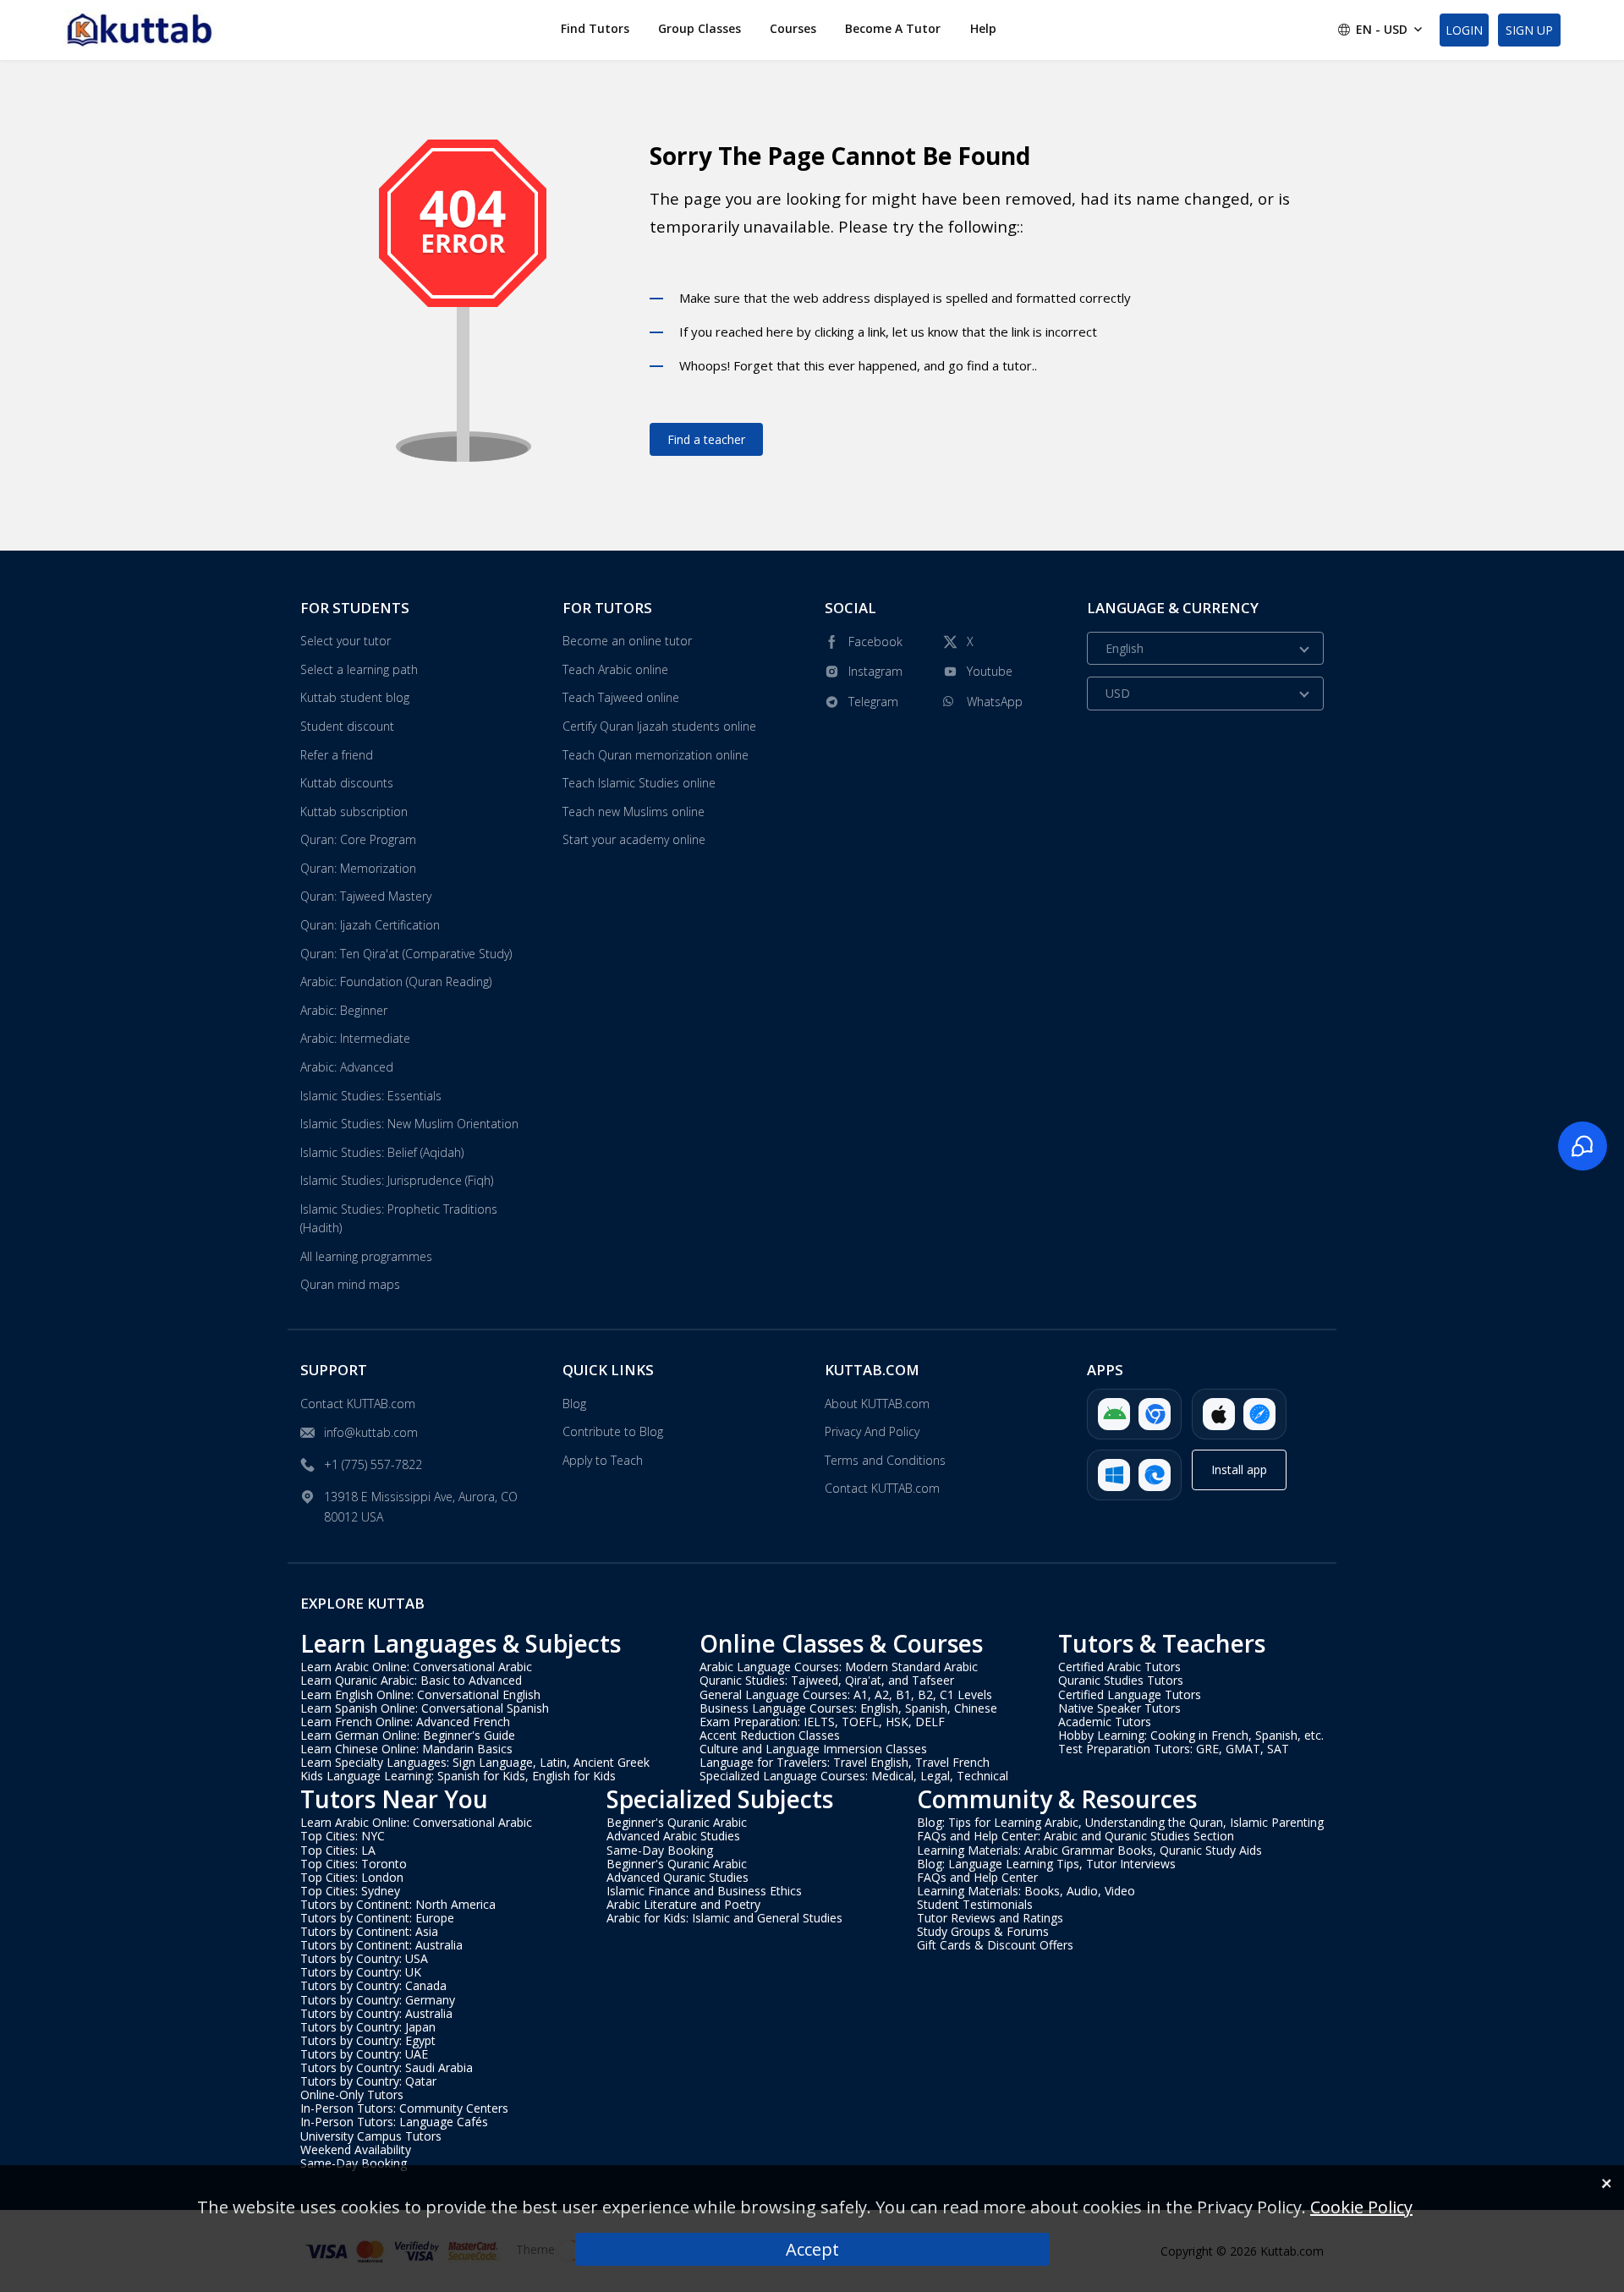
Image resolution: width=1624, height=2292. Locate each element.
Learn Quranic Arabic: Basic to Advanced (411, 1680)
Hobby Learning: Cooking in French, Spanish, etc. (1191, 1735)
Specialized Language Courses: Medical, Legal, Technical (854, 1776)
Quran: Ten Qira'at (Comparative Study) (406, 954)
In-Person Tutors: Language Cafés (394, 2122)
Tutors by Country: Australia (376, 2013)
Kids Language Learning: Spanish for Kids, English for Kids (458, 1776)
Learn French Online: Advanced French (405, 1722)
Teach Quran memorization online (656, 755)
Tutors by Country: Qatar (368, 2081)
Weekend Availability (356, 2149)
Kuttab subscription (354, 812)
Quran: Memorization (358, 868)
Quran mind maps (350, 1284)
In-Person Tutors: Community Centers (404, 2108)
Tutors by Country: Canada (373, 1985)
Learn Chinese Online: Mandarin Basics (406, 1749)
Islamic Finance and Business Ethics (704, 1891)
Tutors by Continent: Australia (381, 1945)
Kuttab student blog (355, 697)
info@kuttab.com (371, 1432)
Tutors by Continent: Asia (369, 1931)
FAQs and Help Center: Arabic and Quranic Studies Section (1075, 1836)
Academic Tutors (1105, 1722)
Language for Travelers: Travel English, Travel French (845, 1762)
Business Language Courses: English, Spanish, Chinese (848, 1708)
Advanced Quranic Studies (678, 1877)
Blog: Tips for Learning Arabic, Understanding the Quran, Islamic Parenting (1120, 1822)
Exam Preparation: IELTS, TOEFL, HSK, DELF (822, 1722)
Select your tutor (346, 641)
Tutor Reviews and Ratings (990, 1918)
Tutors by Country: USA (364, 1958)
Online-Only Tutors (352, 2095)
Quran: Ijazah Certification (370, 925)
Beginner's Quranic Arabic (677, 1822)
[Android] (1134, 1414)
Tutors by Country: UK (361, 1972)
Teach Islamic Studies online (639, 783)
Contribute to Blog (613, 1431)
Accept (812, 2249)
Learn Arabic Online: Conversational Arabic (416, 1667)
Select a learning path (359, 669)
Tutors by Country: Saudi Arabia (387, 2067)
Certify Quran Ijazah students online (659, 726)
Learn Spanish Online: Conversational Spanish (425, 1708)
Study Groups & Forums (983, 1931)
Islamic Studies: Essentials (371, 1096)
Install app (1239, 1470)
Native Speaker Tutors (1119, 1708)
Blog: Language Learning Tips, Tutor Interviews (1046, 1864)
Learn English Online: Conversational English (420, 1694)
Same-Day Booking (354, 2163)
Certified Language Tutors (1130, 1694)
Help (983, 28)
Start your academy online (634, 839)
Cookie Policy (1361, 2207)
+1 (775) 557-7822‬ (373, 1464)
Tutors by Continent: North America (398, 1904)
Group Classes (700, 28)
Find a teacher (706, 439)
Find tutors (595, 28)
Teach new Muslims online (634, 812)
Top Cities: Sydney (350, 1891)
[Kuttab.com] (140, 30)
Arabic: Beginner (344, 1010)
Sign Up (1529, 30)
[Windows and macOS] (1134, 1475)
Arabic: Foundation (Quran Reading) (396, 982)
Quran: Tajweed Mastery (366, 896)
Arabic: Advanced (347, 1067)
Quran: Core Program (358, 839)
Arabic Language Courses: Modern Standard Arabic (839, 1667)
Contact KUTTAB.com (358, 1404)
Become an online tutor (627, 641)
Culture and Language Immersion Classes (813, 1749)
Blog (574, 1404)
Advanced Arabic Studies (673, 1836)
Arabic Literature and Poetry (683, 1904)
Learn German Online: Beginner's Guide (408, 1735)
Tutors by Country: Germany (378, 2000)
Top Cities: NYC (343, 1836)
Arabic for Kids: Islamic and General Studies (724, 1918)
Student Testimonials (975, 1904)
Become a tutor (893, 28)
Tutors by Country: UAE (364, 2054)
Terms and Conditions (885, 1460)
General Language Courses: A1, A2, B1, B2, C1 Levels (846, 1694)
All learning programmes (366, 1256)
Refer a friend (337, 755)
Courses (793, 28)
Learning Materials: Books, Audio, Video (1026, 1891)
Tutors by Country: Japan (368, 2027)
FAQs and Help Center (977, 1877)
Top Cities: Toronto (354, 1864)
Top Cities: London (352, 1877)
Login (1464, 30)
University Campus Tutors (371, 2136)
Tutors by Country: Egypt (368, 2040)
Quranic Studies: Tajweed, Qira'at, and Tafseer (827, 1680)
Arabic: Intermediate (355, 1038)
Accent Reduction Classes (770, 1735)
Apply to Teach (603, 1460)
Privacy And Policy (872, 1431)
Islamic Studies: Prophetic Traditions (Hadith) (399, 1218)
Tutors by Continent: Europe (377, 1918)
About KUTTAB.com (877, 1404)
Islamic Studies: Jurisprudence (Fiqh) (397, 1180)
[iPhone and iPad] (1239, 1414)
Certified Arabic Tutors (1119, 1667)
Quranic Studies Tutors (1121, 1680)
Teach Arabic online (615, 669)
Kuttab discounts (347, 783)
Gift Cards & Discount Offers (995, 1945)
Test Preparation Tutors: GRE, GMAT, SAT (1174, 1749)
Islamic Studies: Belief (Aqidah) (382, 1152)
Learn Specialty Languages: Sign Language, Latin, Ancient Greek (475, 1762)
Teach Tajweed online (621, 697)
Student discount (347, 726)
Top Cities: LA (338, 1850)
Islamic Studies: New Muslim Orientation (409, 1124)
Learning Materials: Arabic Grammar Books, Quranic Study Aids (1089, 1850)
